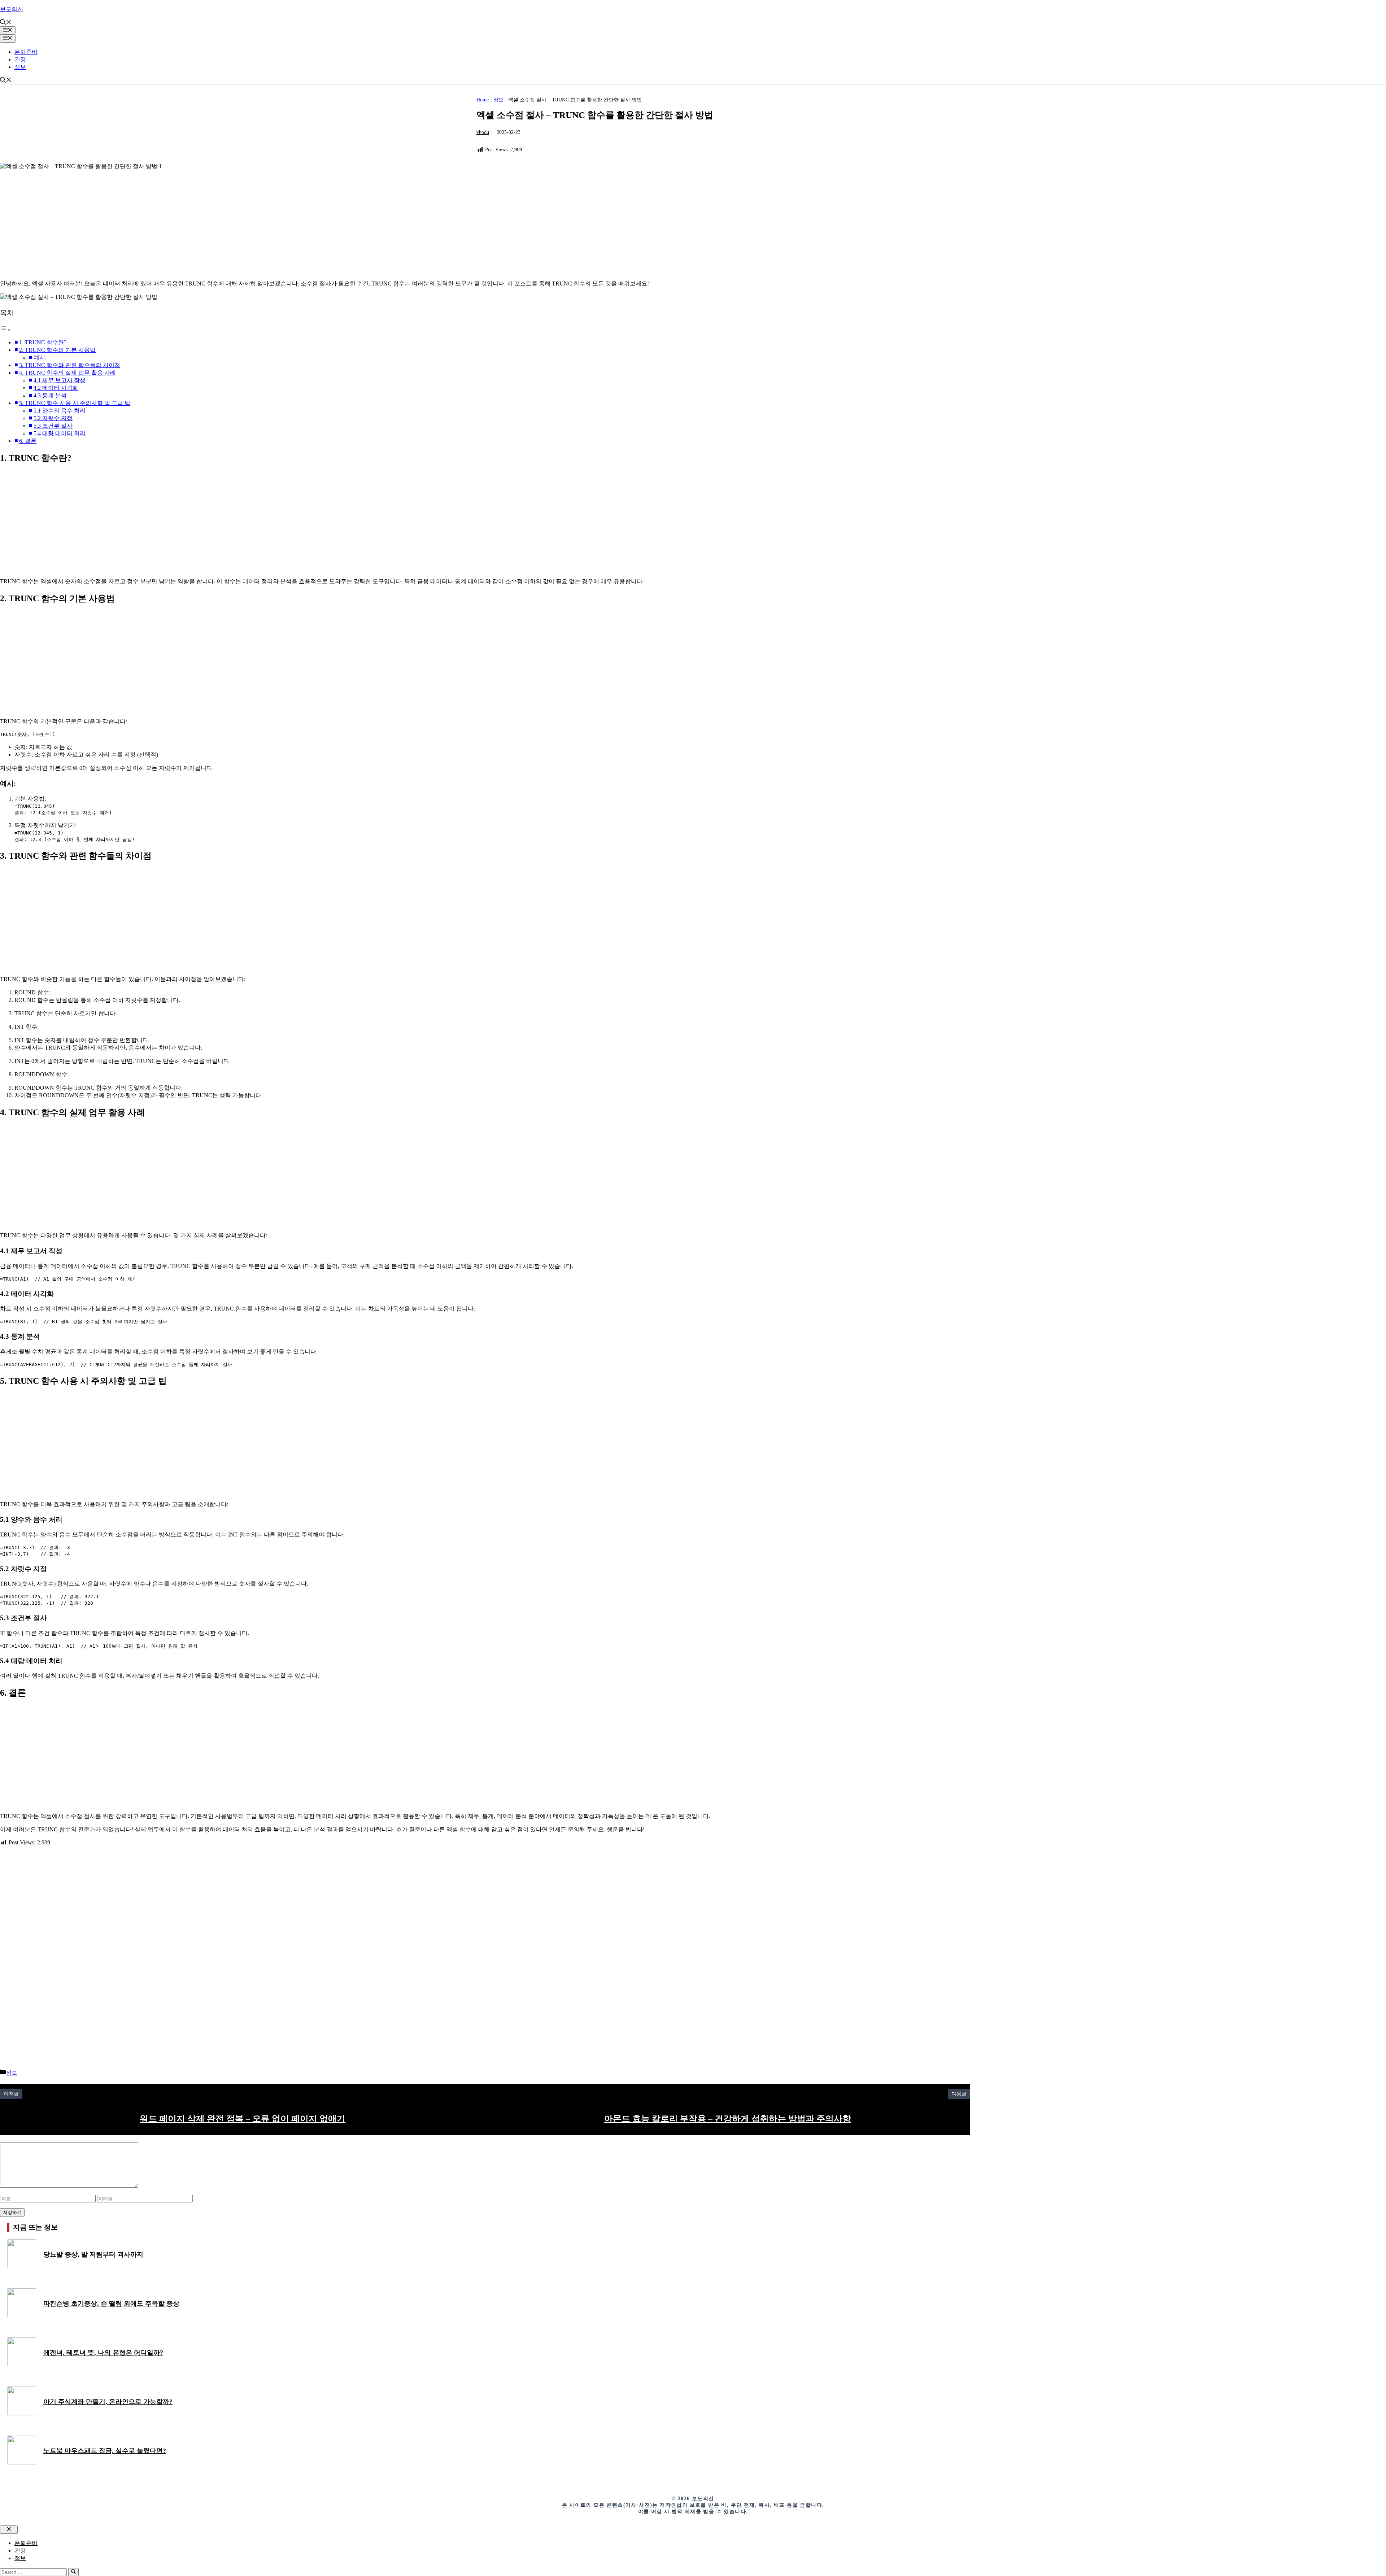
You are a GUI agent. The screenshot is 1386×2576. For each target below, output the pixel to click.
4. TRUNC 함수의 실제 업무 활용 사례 (67, 373)
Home (483, 100)
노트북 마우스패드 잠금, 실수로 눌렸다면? (105, 2451)
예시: (40, 358)
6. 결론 (28, 441)
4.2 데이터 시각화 (56, 388)
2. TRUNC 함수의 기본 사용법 (57, 350)
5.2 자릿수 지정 (53, 418)
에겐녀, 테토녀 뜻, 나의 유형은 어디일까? (103, 2353)
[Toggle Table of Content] (5, 330)
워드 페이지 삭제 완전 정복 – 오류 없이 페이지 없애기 (243, 2119)
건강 (20, 59)
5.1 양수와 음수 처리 (60, 411)
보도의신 (12, 9)
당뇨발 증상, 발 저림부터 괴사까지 (93, 2254)
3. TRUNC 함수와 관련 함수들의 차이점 (70, 365)
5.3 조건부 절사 (53, 426)
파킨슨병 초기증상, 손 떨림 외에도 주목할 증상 (111, 2303)
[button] (6, 23)
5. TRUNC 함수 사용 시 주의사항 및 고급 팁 (75, 403)
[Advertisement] (217, 224)
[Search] (73, 2572)
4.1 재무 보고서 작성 (60, 380)
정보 (20, 67)
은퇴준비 (26, 52)
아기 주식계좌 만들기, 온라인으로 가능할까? (108, 2402)
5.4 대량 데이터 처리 (60, 433)
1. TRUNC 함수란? (43, 342)
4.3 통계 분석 (50, 395)
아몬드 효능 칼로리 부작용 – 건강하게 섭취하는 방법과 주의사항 (728, 2119)
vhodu (483, 132)
